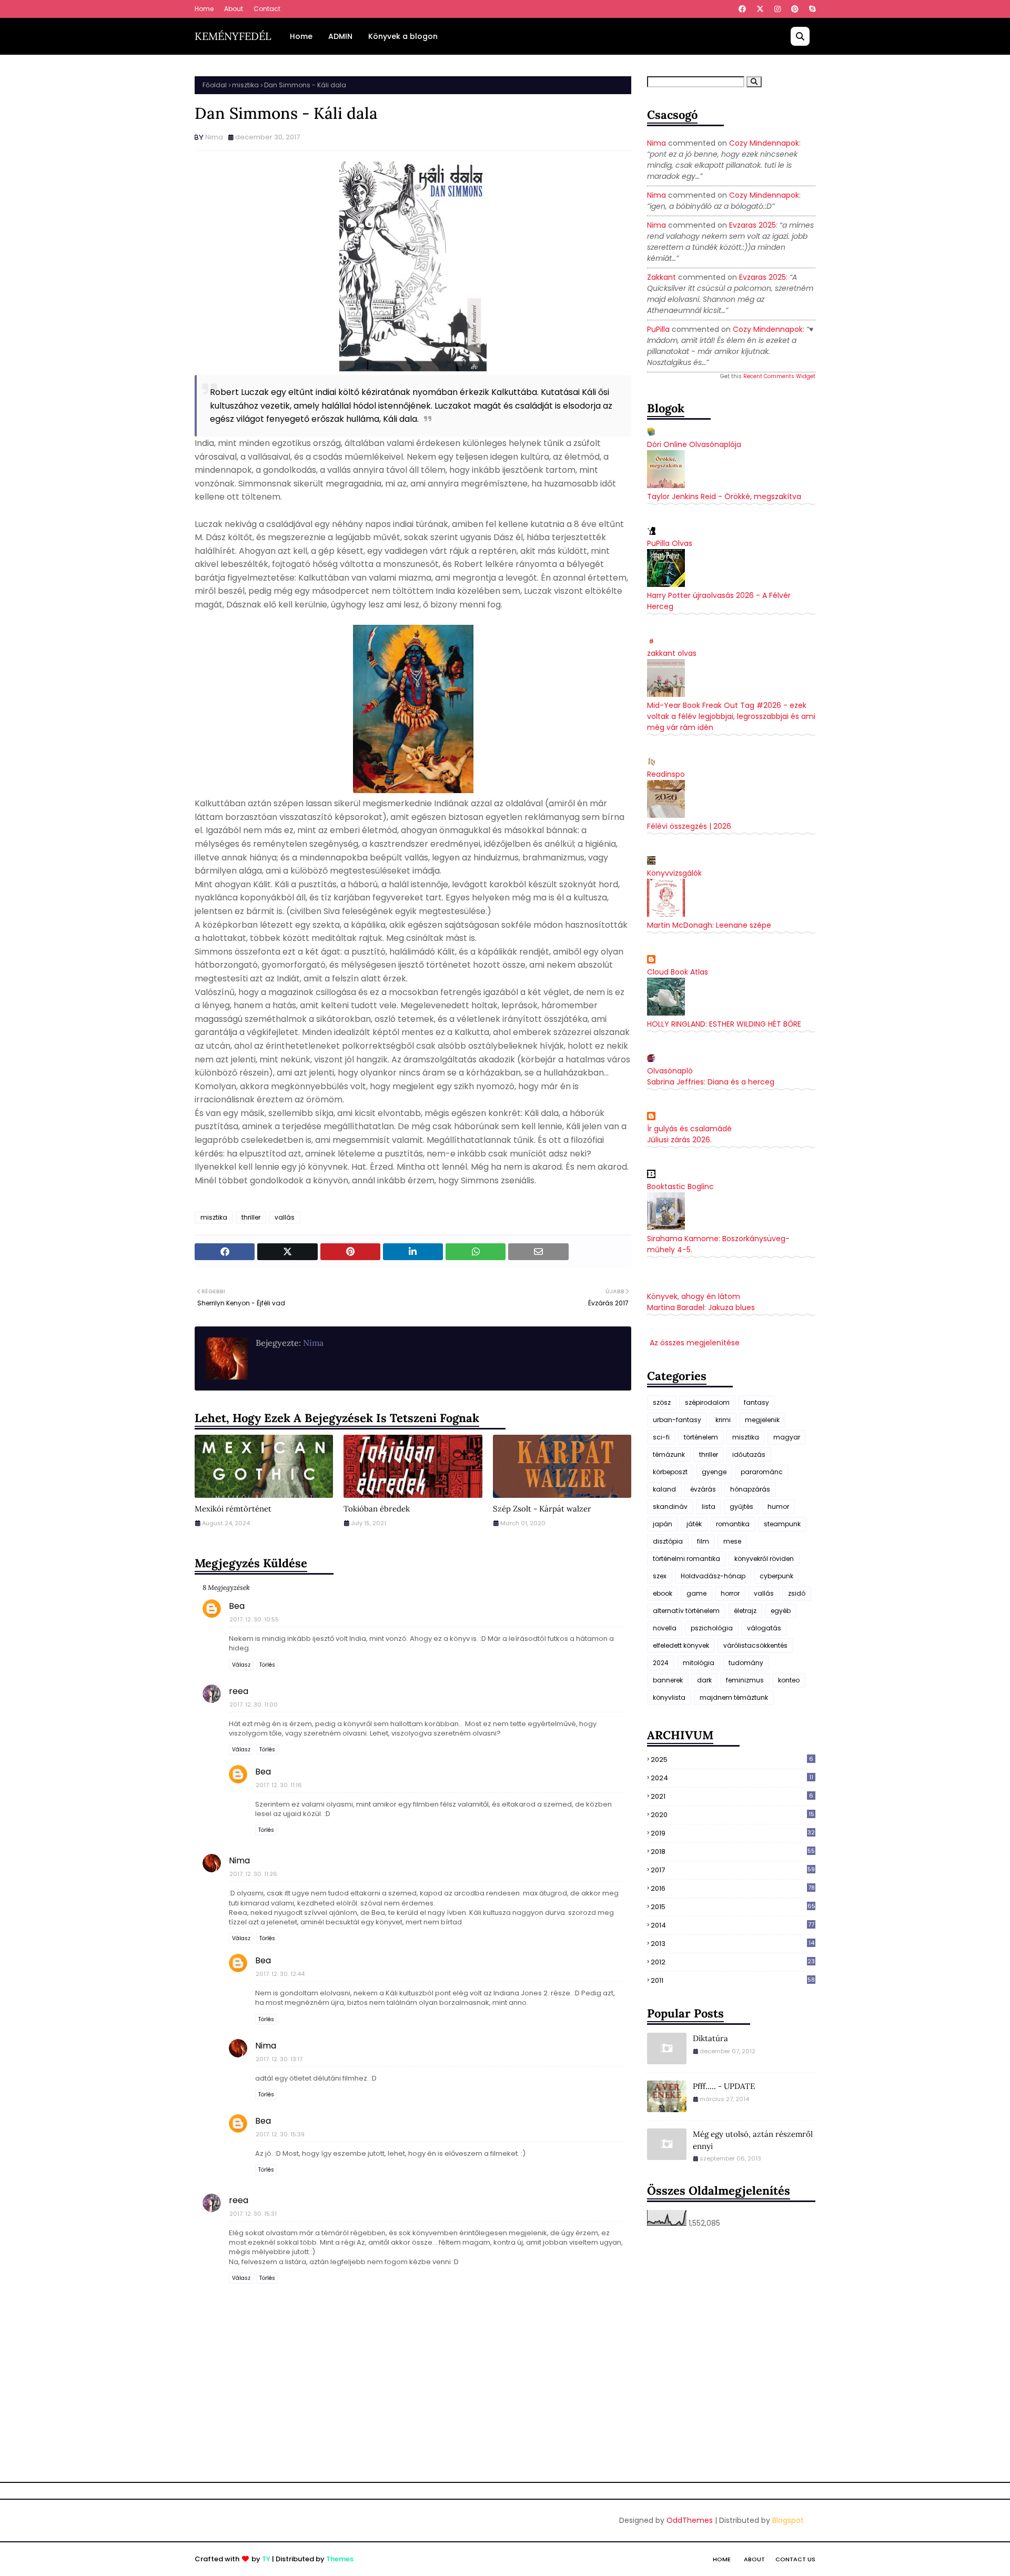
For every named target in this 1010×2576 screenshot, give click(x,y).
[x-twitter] (760, 9)
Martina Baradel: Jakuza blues (701, 1307)
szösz (662, 1402)
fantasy (756, 1402)
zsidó (797, 1593)
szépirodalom (707, 1402)
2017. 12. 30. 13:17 (279, 2059)
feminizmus (745, 1680)
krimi (723, 1420)
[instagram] (777, 9)
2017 (733, 1870)
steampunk (782, 1524)
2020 (733, 1815)
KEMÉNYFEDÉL (233, 36)
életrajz (745, 1611)
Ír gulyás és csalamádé (689, 1129)
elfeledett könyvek (681, 1645)
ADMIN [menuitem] (340, 36)
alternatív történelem (686, 1611)
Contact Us (795, 2559)
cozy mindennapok (764, 143)
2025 (732, 1759)
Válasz (241, 1665)
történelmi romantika (686, 1559)
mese (732, 1541)
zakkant (661, 277)
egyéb (781, 1611)
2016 (733, 1888)
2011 (733, 1980)
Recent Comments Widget (779, 376)
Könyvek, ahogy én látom (694, 1296)
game (696, 1593)
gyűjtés (741, 1507)
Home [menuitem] (301, 36)
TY (266, 2559)
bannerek (668, 1680)
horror (730, 1593)
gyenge (714, 1472)
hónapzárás (750, 1489)
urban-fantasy (677, 1420)
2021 (732, 1796)
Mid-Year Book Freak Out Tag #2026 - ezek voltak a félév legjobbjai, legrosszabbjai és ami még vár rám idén (731, 716)
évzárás (703, 1489)
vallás (285, 1217)
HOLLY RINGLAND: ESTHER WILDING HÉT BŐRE (724, 1024)
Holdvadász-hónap (713, 1576)
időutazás (749, 1454)
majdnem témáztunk (734, 1697)
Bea (237, 1606)
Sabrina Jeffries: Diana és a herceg (711, 1082)
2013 (733, 1944)
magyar (787, 1437)
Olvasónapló (670, 1071)
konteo (789, 1680)
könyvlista (669, 1697)
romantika (733, 1524)
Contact (267, 9)
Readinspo (666, 774)
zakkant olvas (672, 653)
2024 (661, 1663)
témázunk (669, 1454)
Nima (214, 137)
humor (778, 1507)
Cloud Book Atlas (678, 972)
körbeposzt (670, 1472)
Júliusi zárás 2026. (679, 1140)
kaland (664, 1489)
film (703, 1541)
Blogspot (788, 2520)
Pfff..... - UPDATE (724, 2086)
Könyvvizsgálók (674, 873)
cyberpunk (776, 1576)
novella (665, 1628)
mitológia (699, 1663)
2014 (733, 1925)
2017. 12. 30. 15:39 (280, 2134)
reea (239, 1691)
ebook (663, 1593)
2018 (733, 1852)
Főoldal (215, 85)
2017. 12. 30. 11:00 (254, 1705)
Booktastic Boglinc (680, 1186)
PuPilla (658, 329)
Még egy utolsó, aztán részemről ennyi (753, 2140)
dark (704, 1680)
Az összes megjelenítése (695, 1343)
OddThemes (690, 2520)
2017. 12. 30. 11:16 (279, 1785)
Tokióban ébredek (377, 1509)
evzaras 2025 (753, 225)
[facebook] (742, 9)
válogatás (764, 1628)
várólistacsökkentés (755, 1645)
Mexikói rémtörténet (233, 1509)
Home (204, 9)
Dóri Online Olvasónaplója (694, 444)
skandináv (670, 1507)
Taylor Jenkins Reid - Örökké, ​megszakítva (724, 496)
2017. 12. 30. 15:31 (253, 2214)
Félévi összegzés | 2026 (689, 826)
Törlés (267, 1665)
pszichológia (712, 1628)
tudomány (746, 1663)
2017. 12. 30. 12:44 (280, 1974)
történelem (701, 1437)
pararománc (762, 1472)
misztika (245, 85)
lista (709, 1507)
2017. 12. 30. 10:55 (254, 1619)
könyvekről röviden (764, 1559)
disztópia (668, 1541)
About (234, 9)
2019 (733, 1833)
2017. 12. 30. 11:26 (253, 1874)
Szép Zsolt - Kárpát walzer (542, 1509)
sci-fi (661, 1437)
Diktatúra (710, 2038)
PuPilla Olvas (670, 543)
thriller (251, 1217)
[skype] (811, 9)
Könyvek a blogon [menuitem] (403, 36)
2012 (733, 1962)
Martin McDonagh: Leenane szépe (709, 925)
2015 (733, 1907)
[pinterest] (795, 9)
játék (694, 1524)
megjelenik (762, 1420)
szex (660, 1576)
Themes (340, 2559)
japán (663, 1524)
